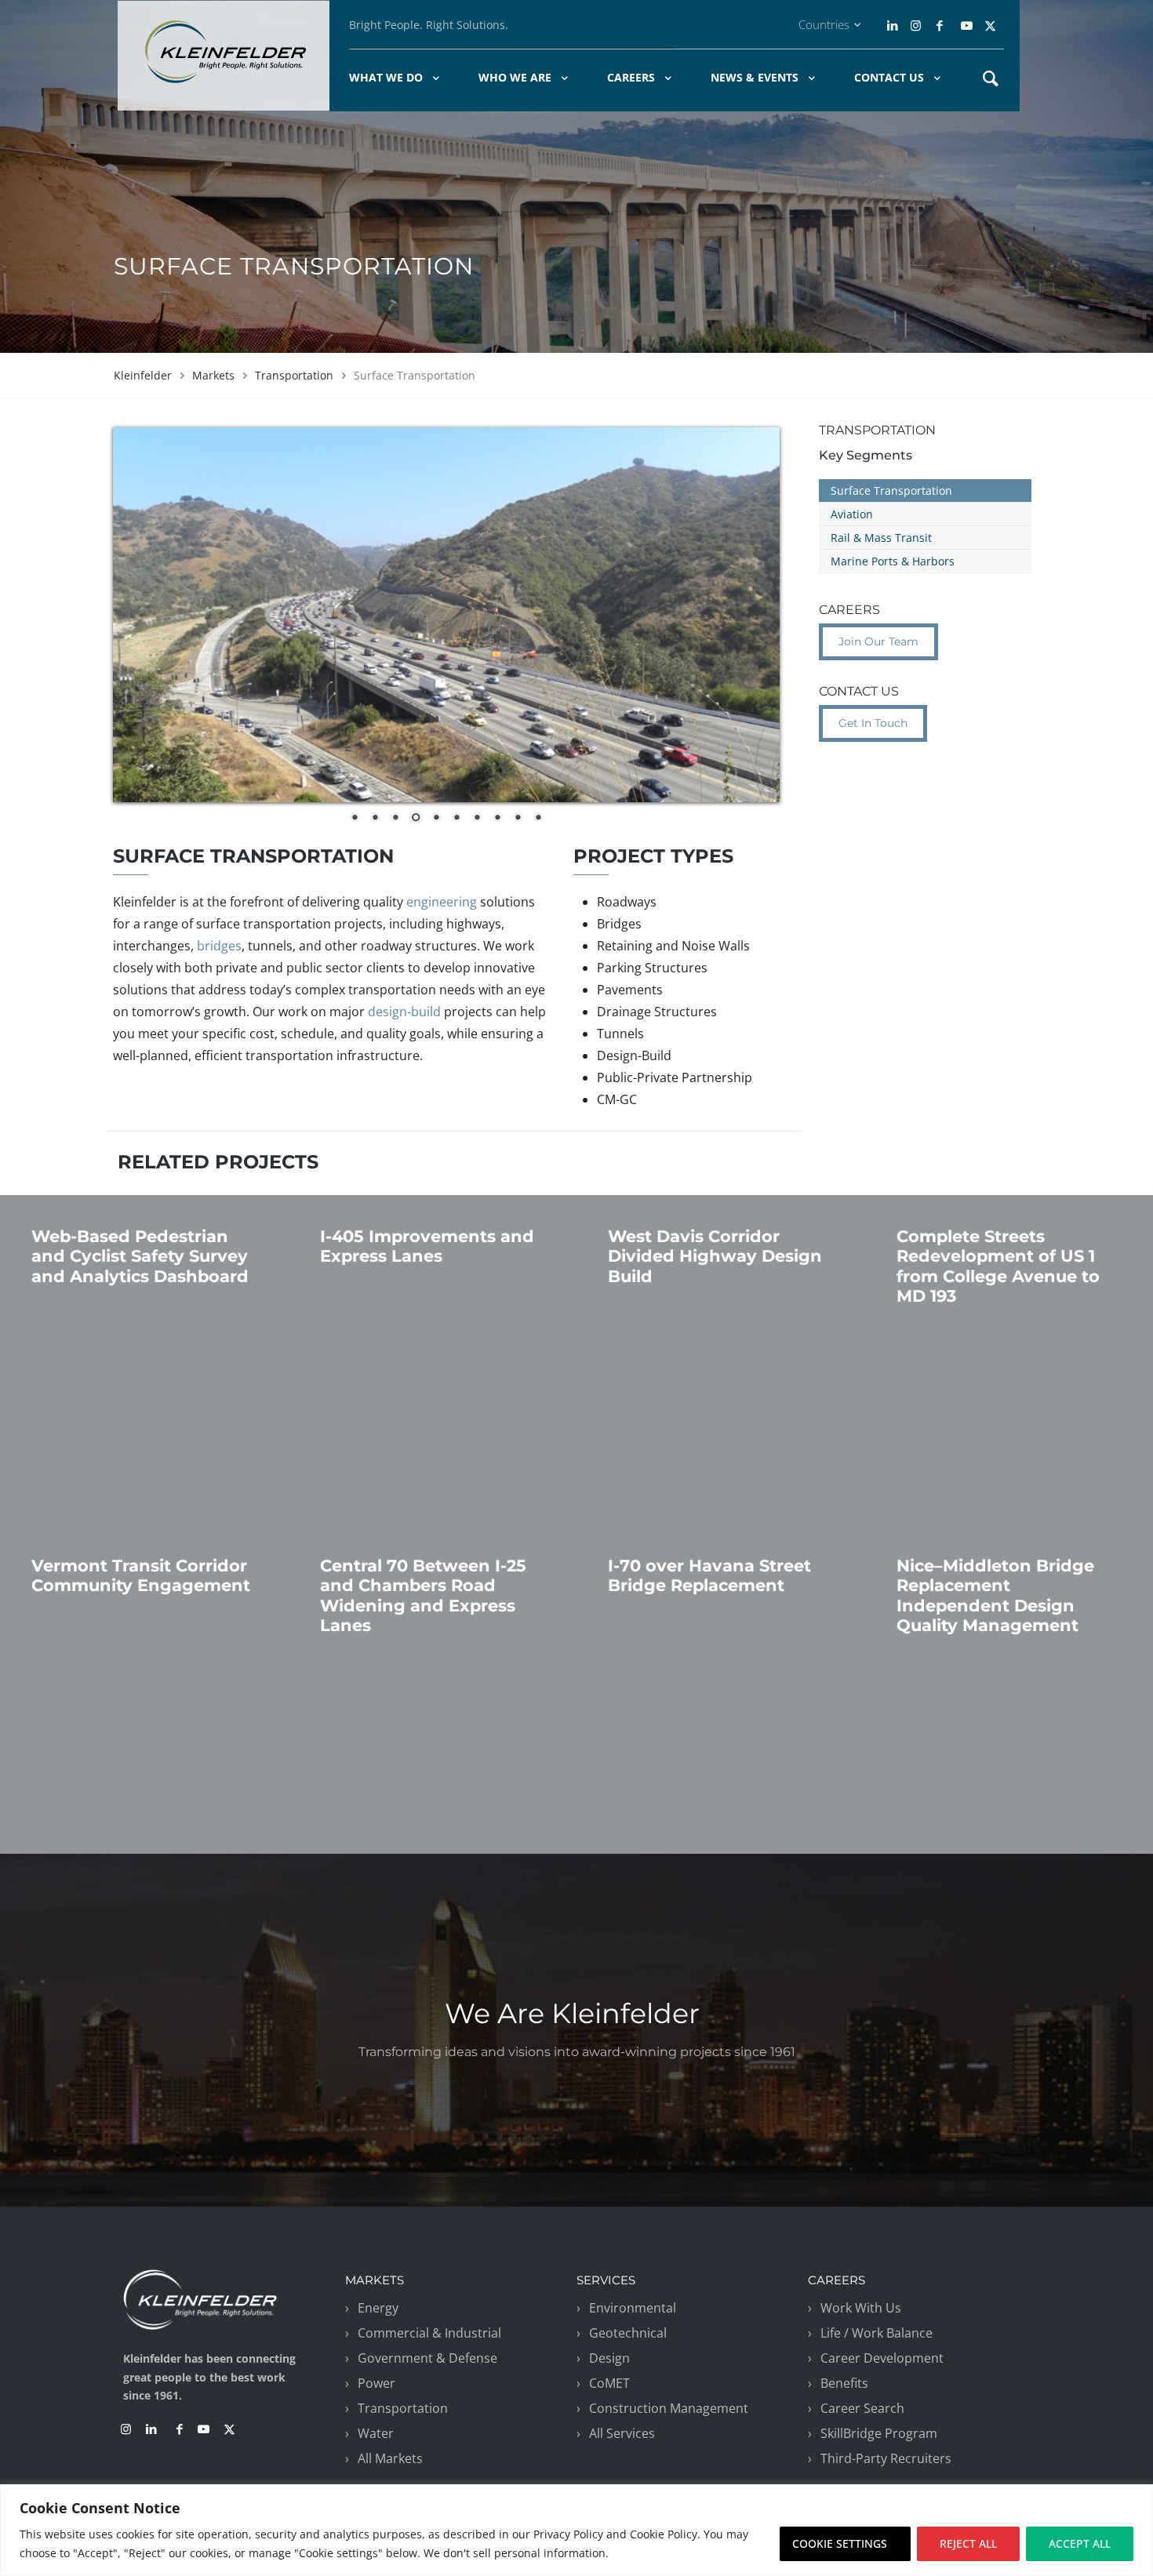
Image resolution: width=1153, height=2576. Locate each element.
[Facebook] (939, 25)
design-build (404, 1012)
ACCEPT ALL (1080, 2543)
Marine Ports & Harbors (893, 561)
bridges (219, 946)
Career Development (882, 2358)
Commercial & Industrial (429, 2333)
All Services (622, 2433)
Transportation (294, 375)
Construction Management (669, 2408)
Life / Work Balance (877, 2333)
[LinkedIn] (894, 25)
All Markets (390, 2458)
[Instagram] (914, 25)
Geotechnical (628, 2333)
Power (376, 2383)
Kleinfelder (143, 375)
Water (376, 2433)
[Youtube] (967, 25)
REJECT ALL (968, 2543)
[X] (990, 25)
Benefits (844, 2383)
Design (609, 2358)
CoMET (609, 2383)
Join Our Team (878, 641)
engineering (442, 902)
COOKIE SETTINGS (840, 2543)
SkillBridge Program (879, 2433)
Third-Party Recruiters (886, 2458)
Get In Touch (873, 723)
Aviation (852, 514)
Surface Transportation (891, 490)
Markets (213, 375)
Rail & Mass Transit (881, 538)
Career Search (862, 2408)
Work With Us (861, 2308)
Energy (378, 2308)
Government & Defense (427, 2358)
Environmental (633, 2308)
